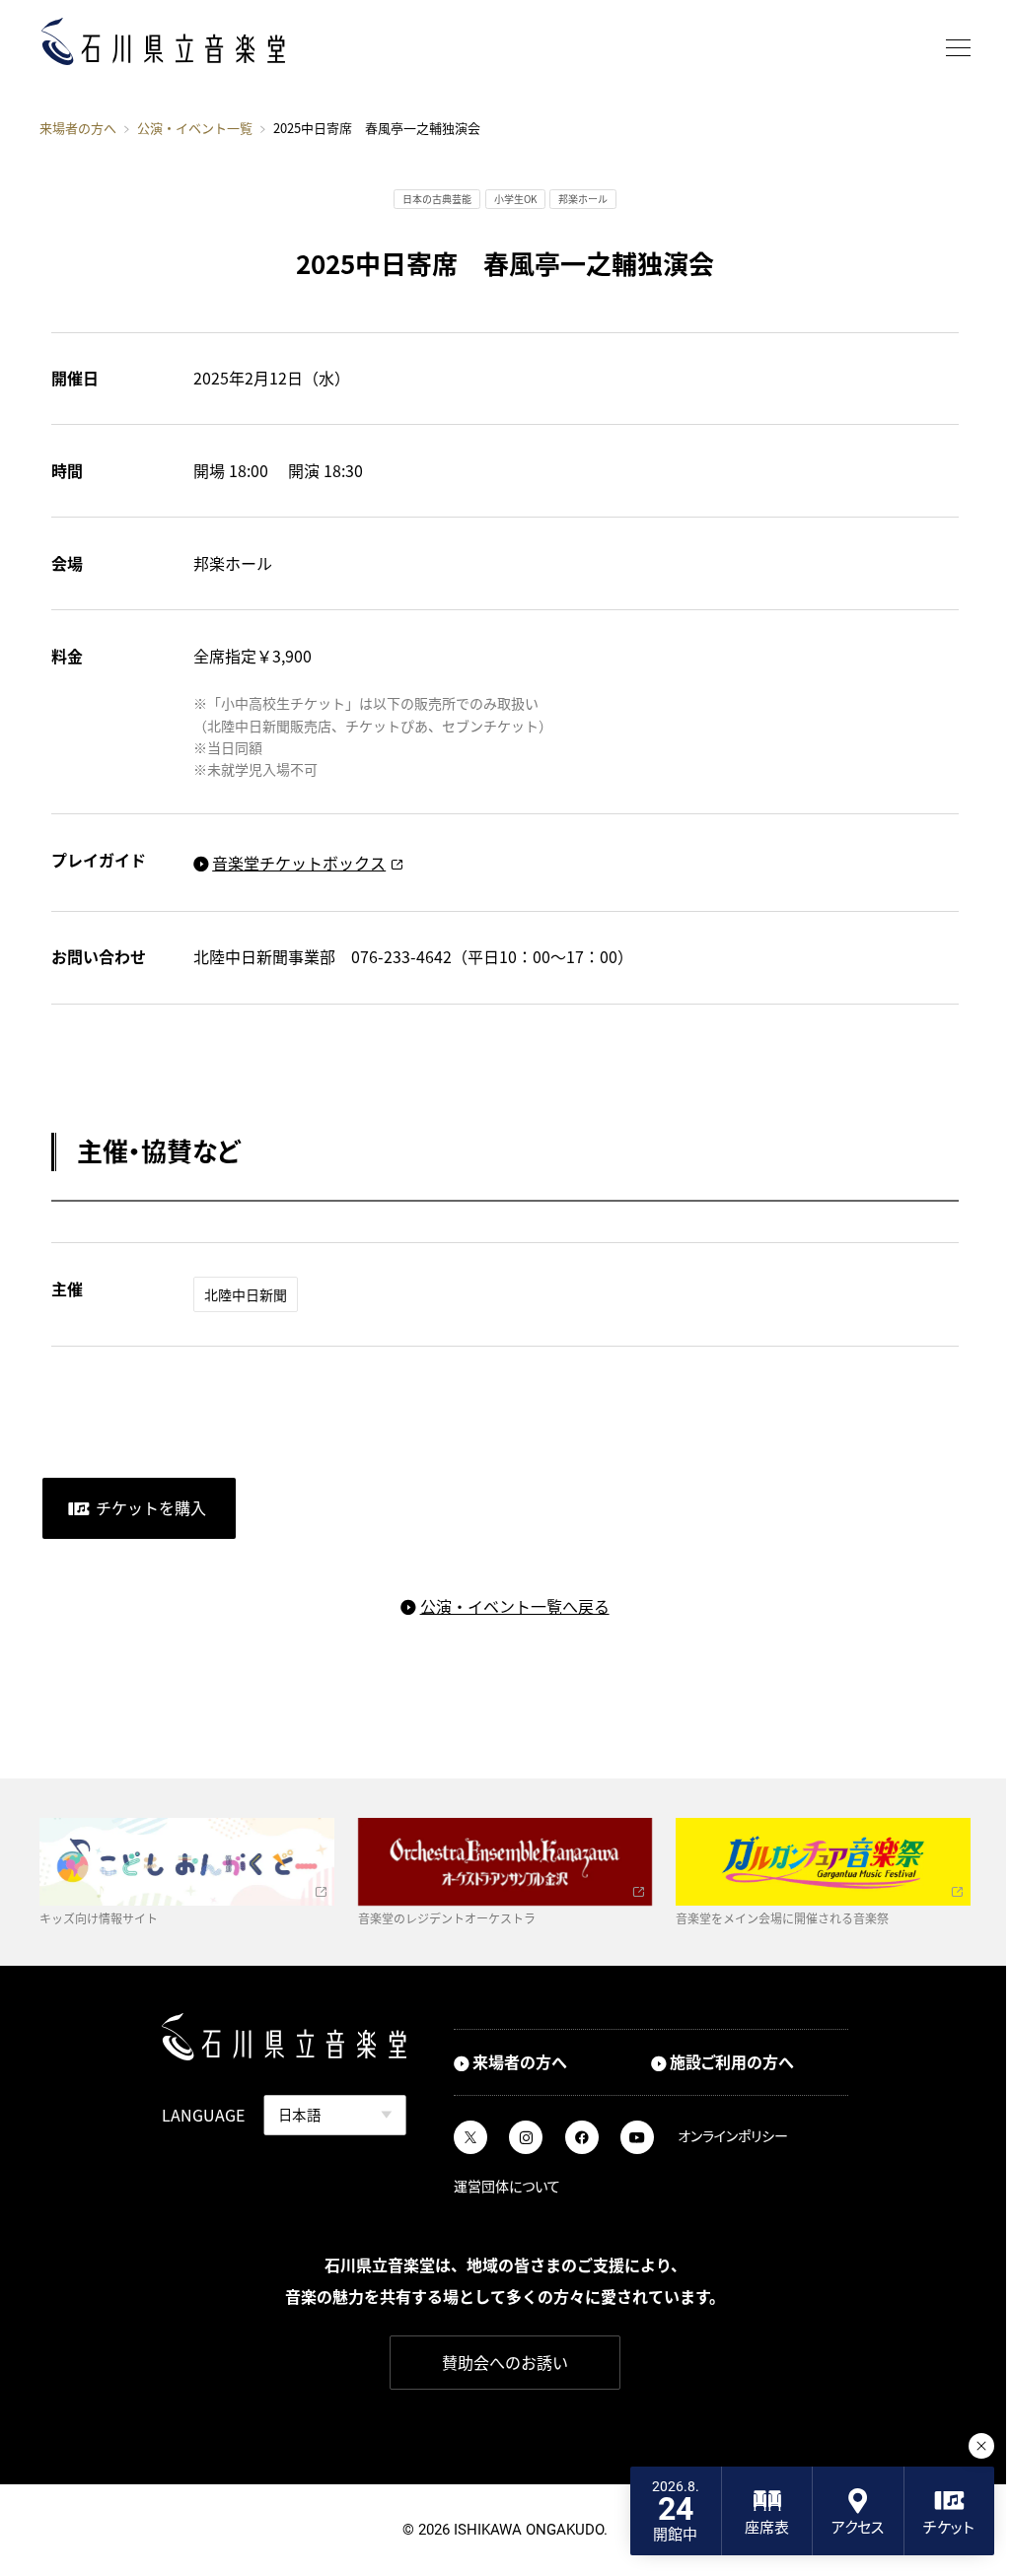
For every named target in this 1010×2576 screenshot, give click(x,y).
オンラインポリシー (733, 2135)
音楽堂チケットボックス (299, 863)
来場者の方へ (78, 128)
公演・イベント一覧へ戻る (514, 1606)
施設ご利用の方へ (732, 2061)
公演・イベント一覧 (195, 129)
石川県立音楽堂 (163, 42)
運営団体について (507, 2186)
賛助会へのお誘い (505, 2362)
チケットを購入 (151, 1507)
